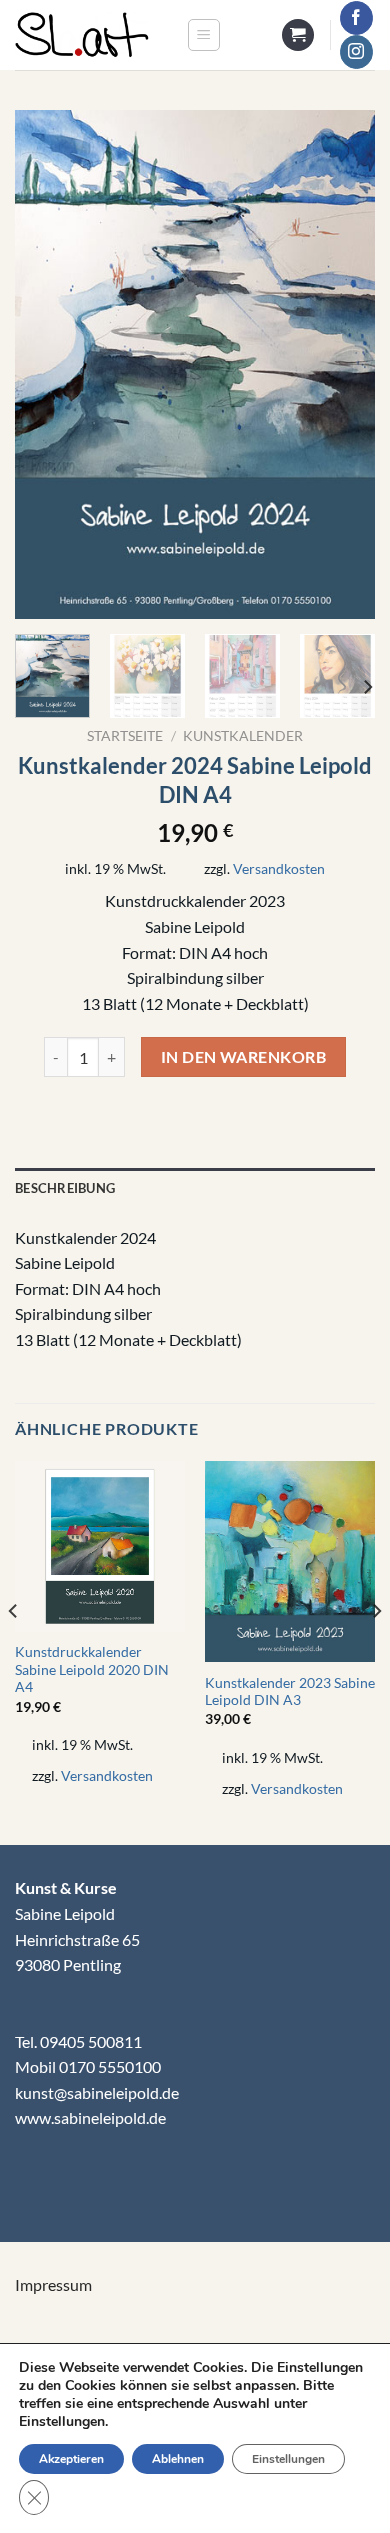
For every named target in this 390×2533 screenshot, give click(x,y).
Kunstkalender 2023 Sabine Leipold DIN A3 (290, 1692)
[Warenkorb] (298, 35)
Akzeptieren (71, 2459)
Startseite (125, 736)
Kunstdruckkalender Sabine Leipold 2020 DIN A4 (92, 1669)
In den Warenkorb (243, 1057)
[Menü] (204, 35)
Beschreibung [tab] (65, 1188)
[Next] (343, 365)
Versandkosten (279, 868)
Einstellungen (288, 2459)
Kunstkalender (243, 736)
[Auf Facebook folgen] (356, 18)
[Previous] (47, 365)
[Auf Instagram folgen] (356, 52)
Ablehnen (178, 2459)
